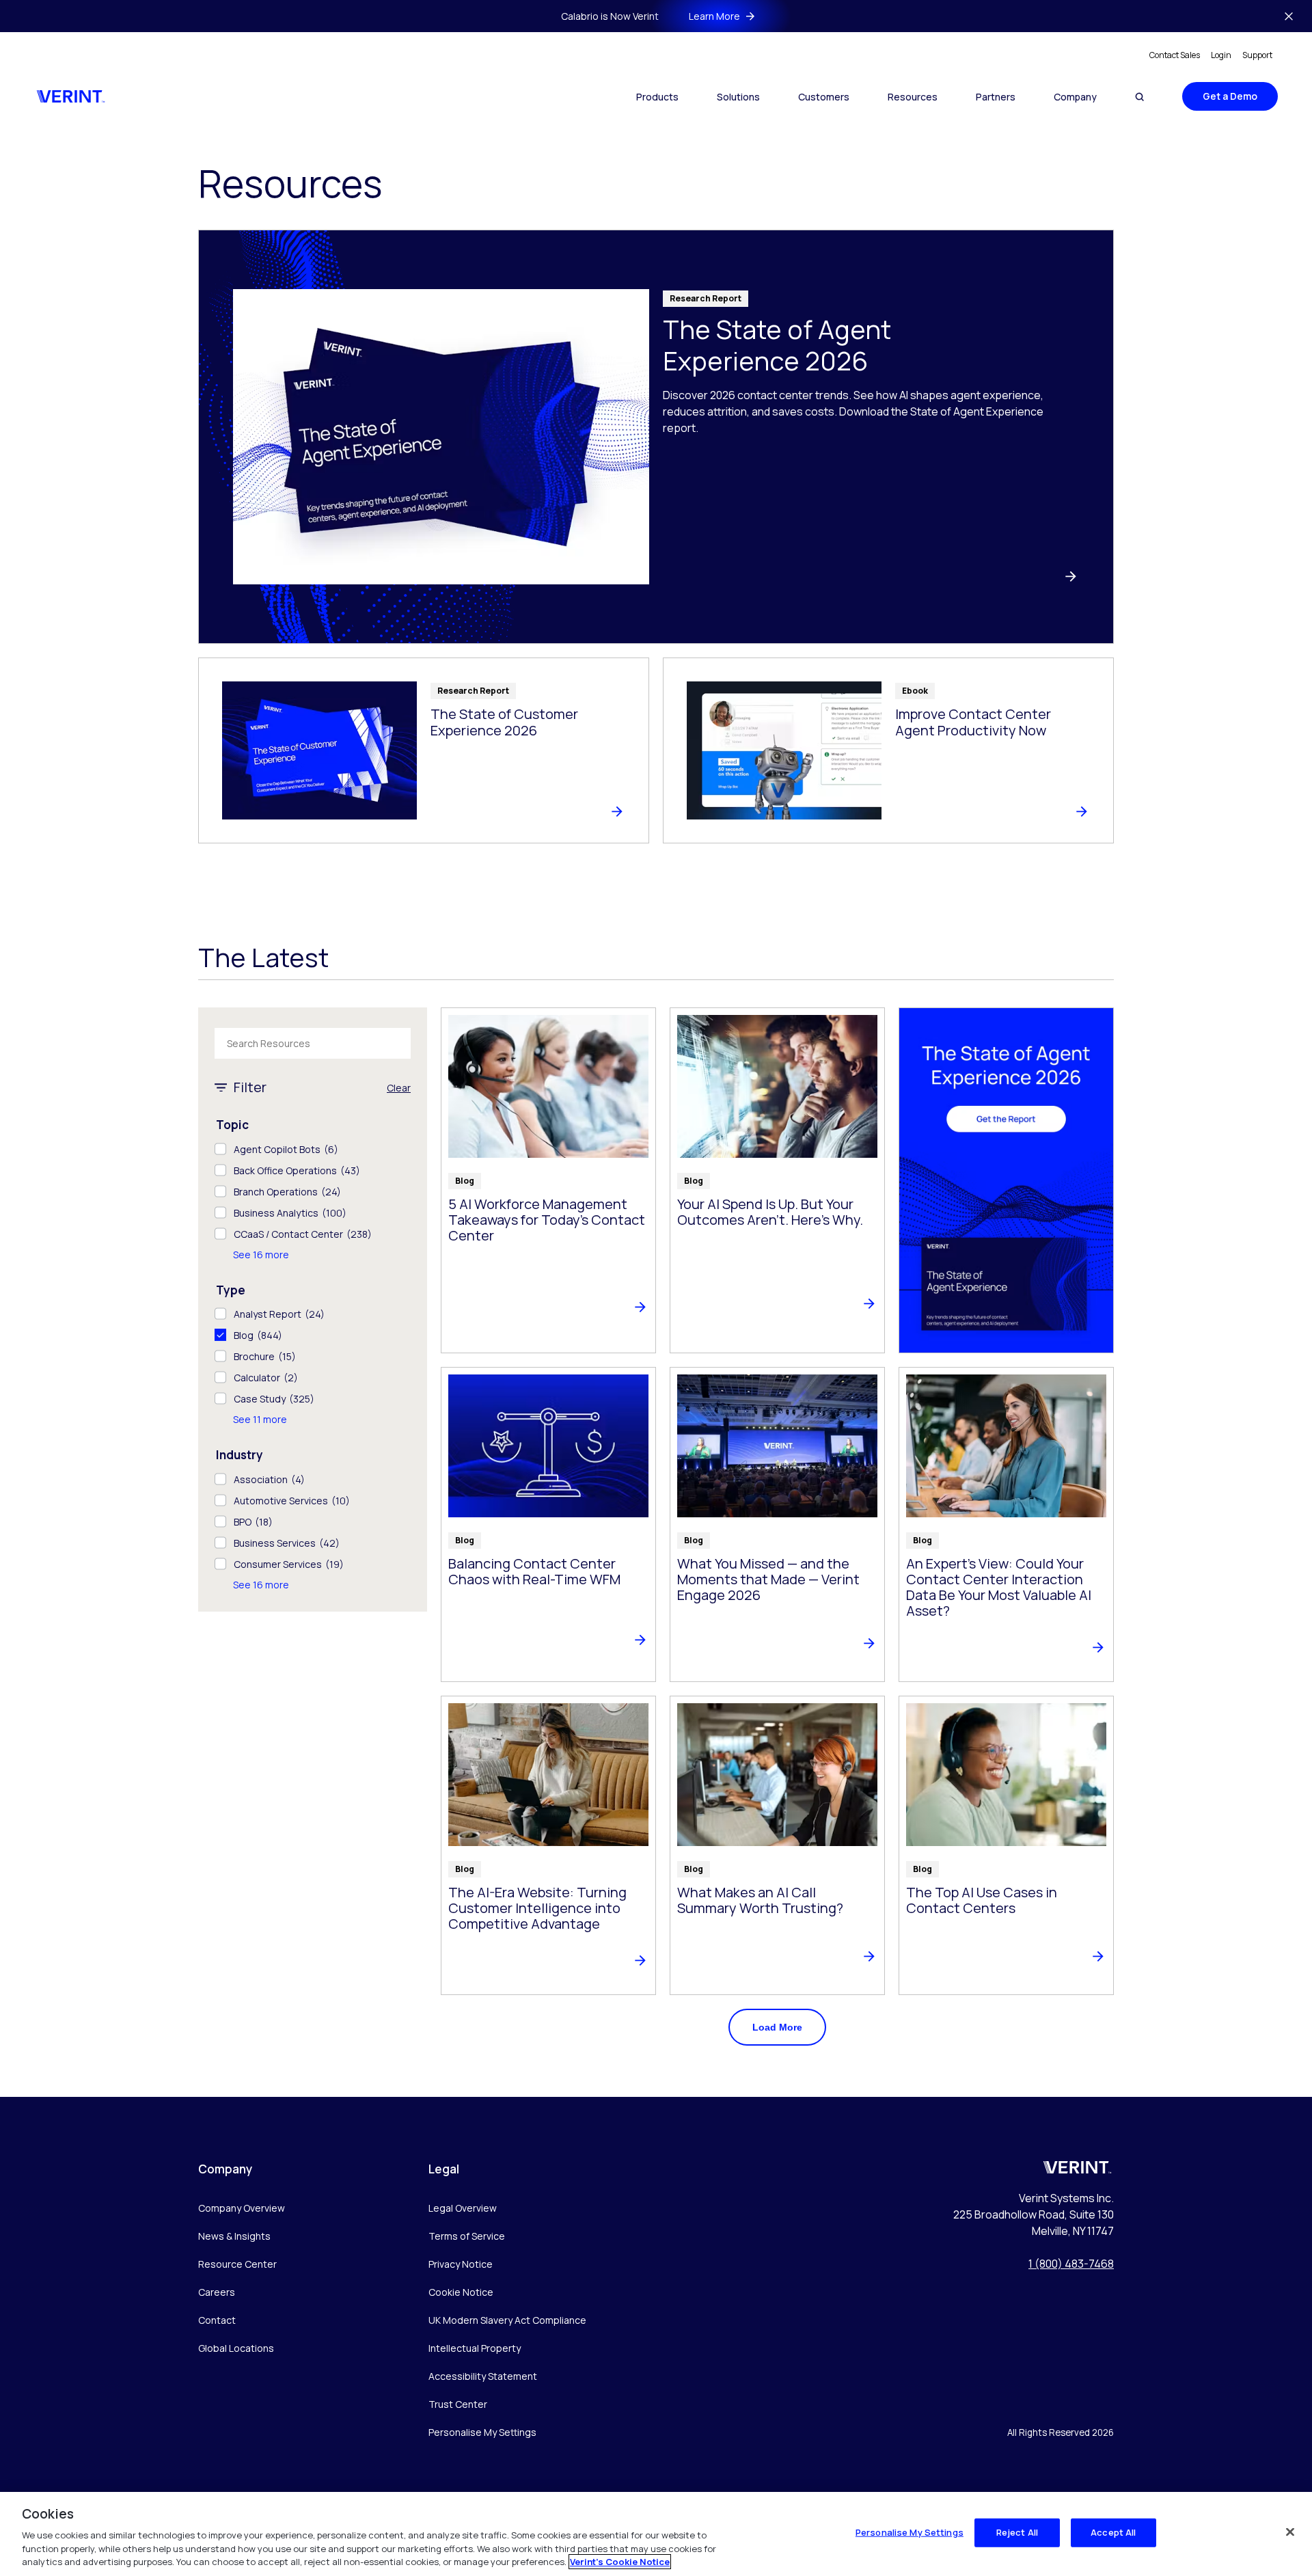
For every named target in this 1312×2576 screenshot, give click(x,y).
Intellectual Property (475, 2348)
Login (1221, 55)
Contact (217, 2320)
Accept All (1113, 2532)
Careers (217, 2292)
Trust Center (458, 2404)
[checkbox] (313, 1149)
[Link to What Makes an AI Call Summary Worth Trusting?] (777, 1845)
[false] (1290, 2532)
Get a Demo (1230, 96)
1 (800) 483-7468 (1071, 2264)
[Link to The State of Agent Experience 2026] (656, 437)
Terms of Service (467, 2236)
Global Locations (236, 2348)
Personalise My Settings (482, 2433)
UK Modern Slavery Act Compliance (507, 2320)
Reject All (1017, 2532)
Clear (399, 1088)
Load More (777, 2027)
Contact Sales (1175, 55)
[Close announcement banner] (1289, 16)
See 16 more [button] (261, 1255)
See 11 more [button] (260, 1419)
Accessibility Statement (483, 2376)
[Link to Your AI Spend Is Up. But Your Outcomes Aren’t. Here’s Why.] (777, 1180)
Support (1257, 55)
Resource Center (237, 2264)
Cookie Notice (461, 2292)
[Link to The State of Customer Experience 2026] (424, 750)
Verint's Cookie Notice (620, 2562)
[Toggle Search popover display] (1139, 97)
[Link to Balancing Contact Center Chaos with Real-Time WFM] (548, 1524)
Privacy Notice (461, 2264)
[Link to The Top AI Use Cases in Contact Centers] (1006, 1845)
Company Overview (242, 2208)
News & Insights (234, 2236)
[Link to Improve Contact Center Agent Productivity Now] (888, 750)
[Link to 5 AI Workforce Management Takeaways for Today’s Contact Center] (548, 1180)
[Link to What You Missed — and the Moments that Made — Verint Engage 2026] (777, 1524)
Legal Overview (463, 2208)
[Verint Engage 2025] (1006, 1180)
